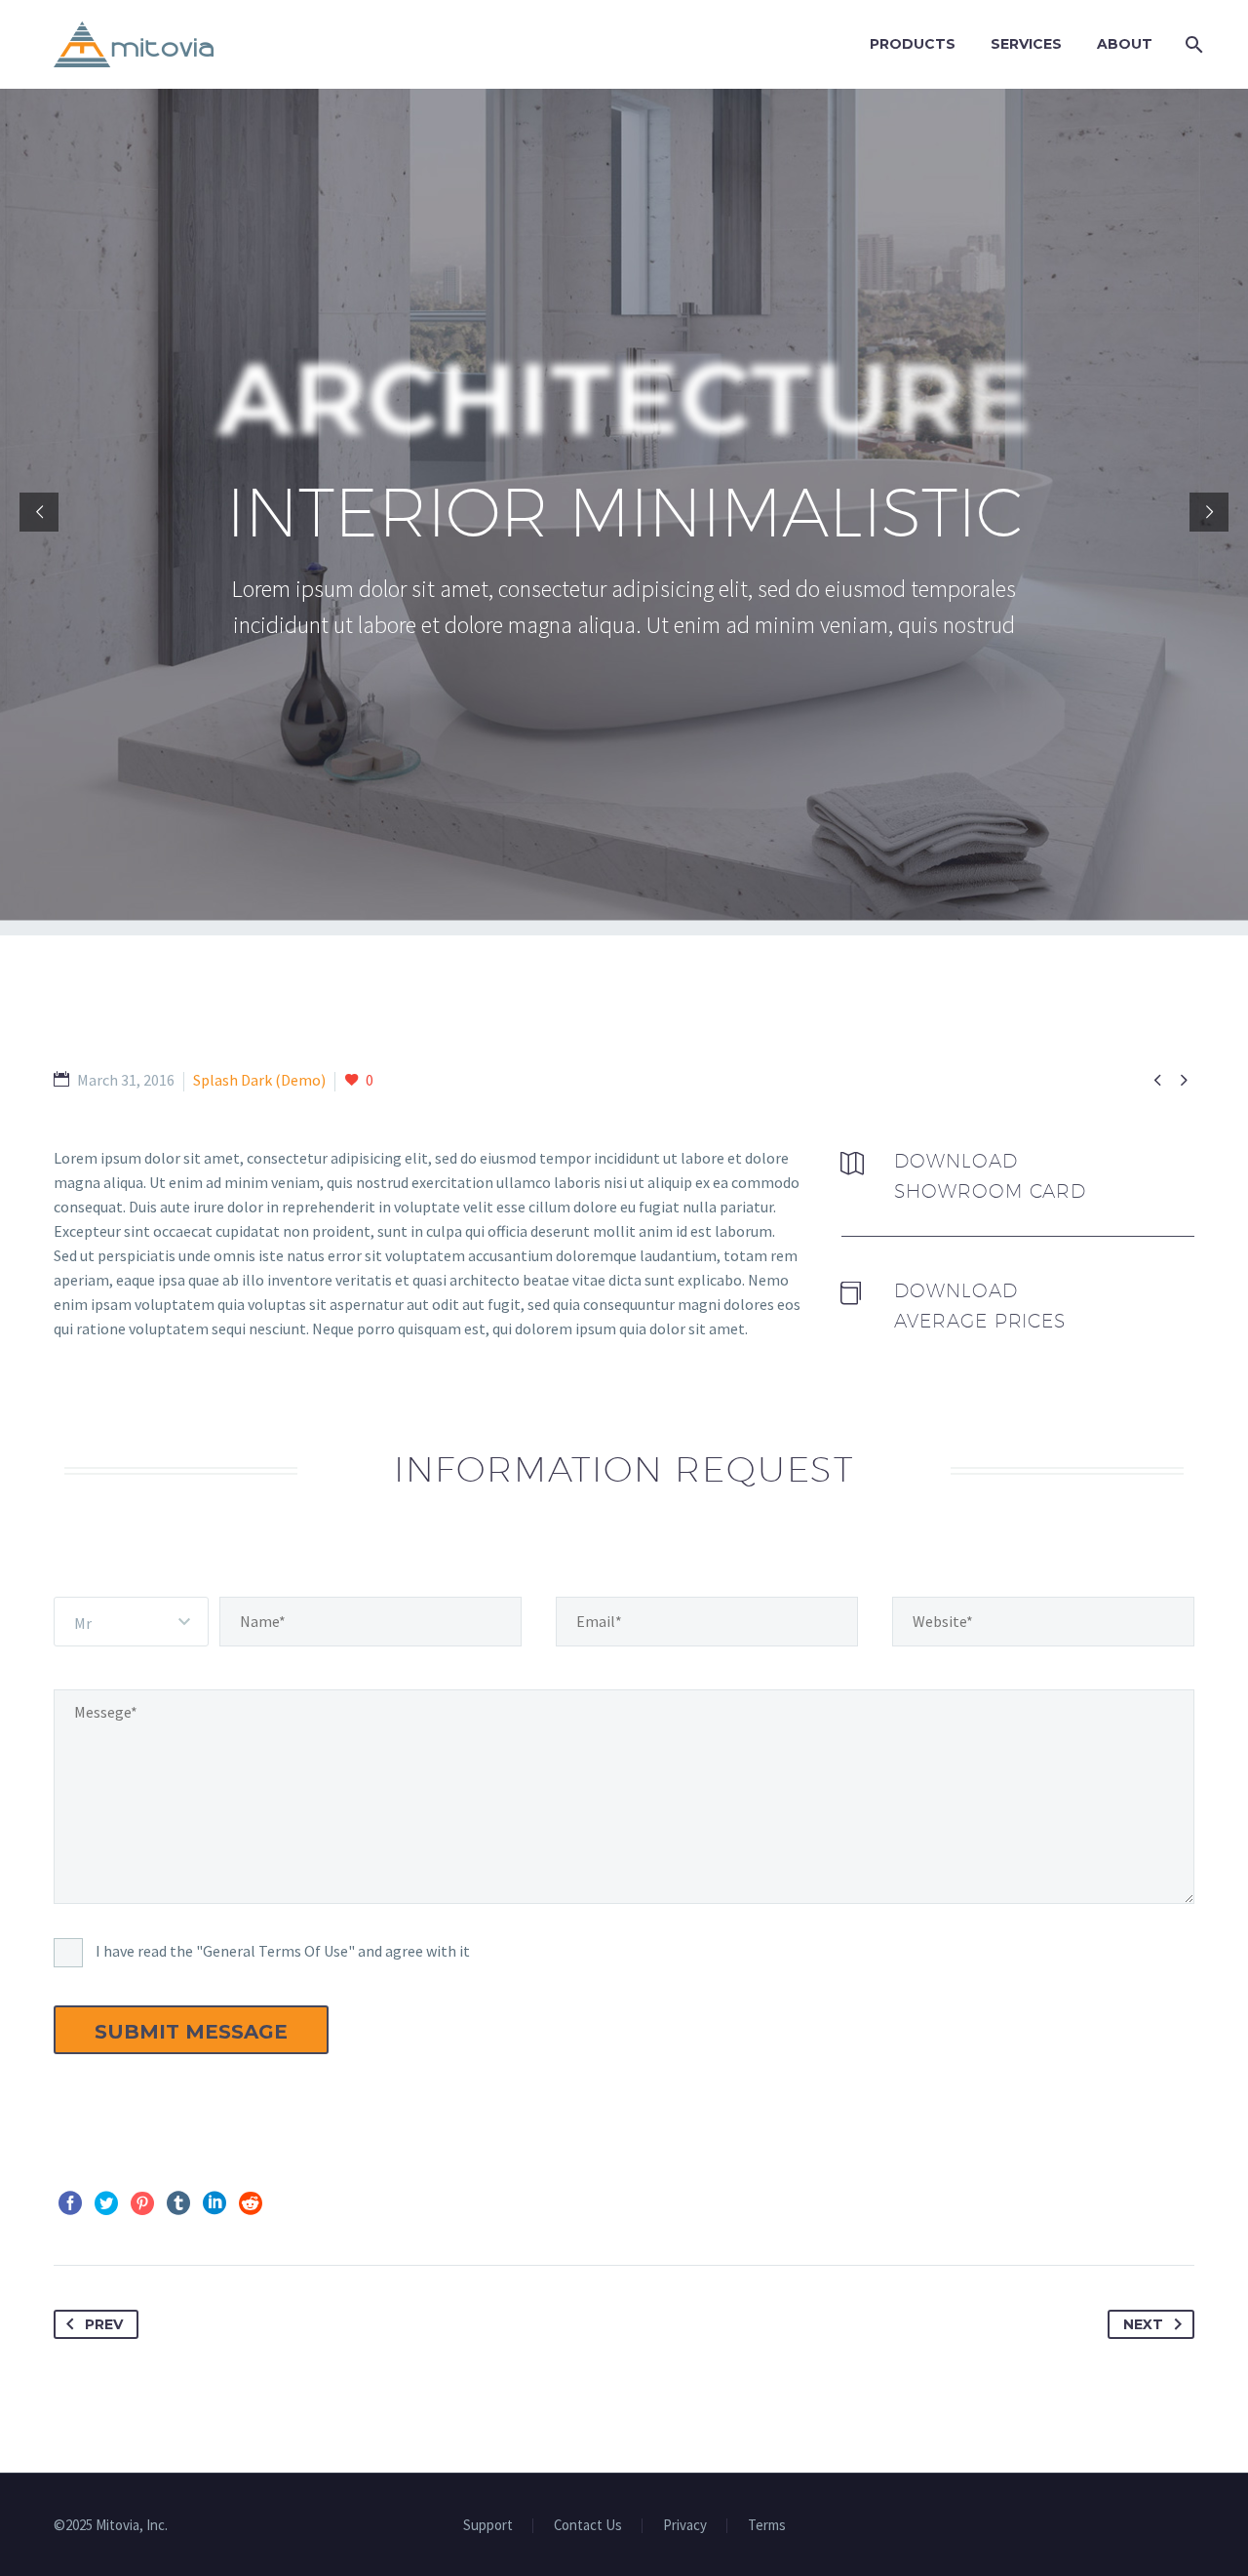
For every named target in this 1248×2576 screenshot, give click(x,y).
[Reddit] (251, 2203)
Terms (767, 2526)
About (1125, 44)
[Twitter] (106, 2203)
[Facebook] (70, 2203)
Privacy (685, 2526)
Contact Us (588, 2526)
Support (488, 2526)
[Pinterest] (142, 2203)
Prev (104, 2324)
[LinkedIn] (214, 2203)
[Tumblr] (178, 2203)
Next (1143, 2324)
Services (1026, 44)
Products (913, 44)
